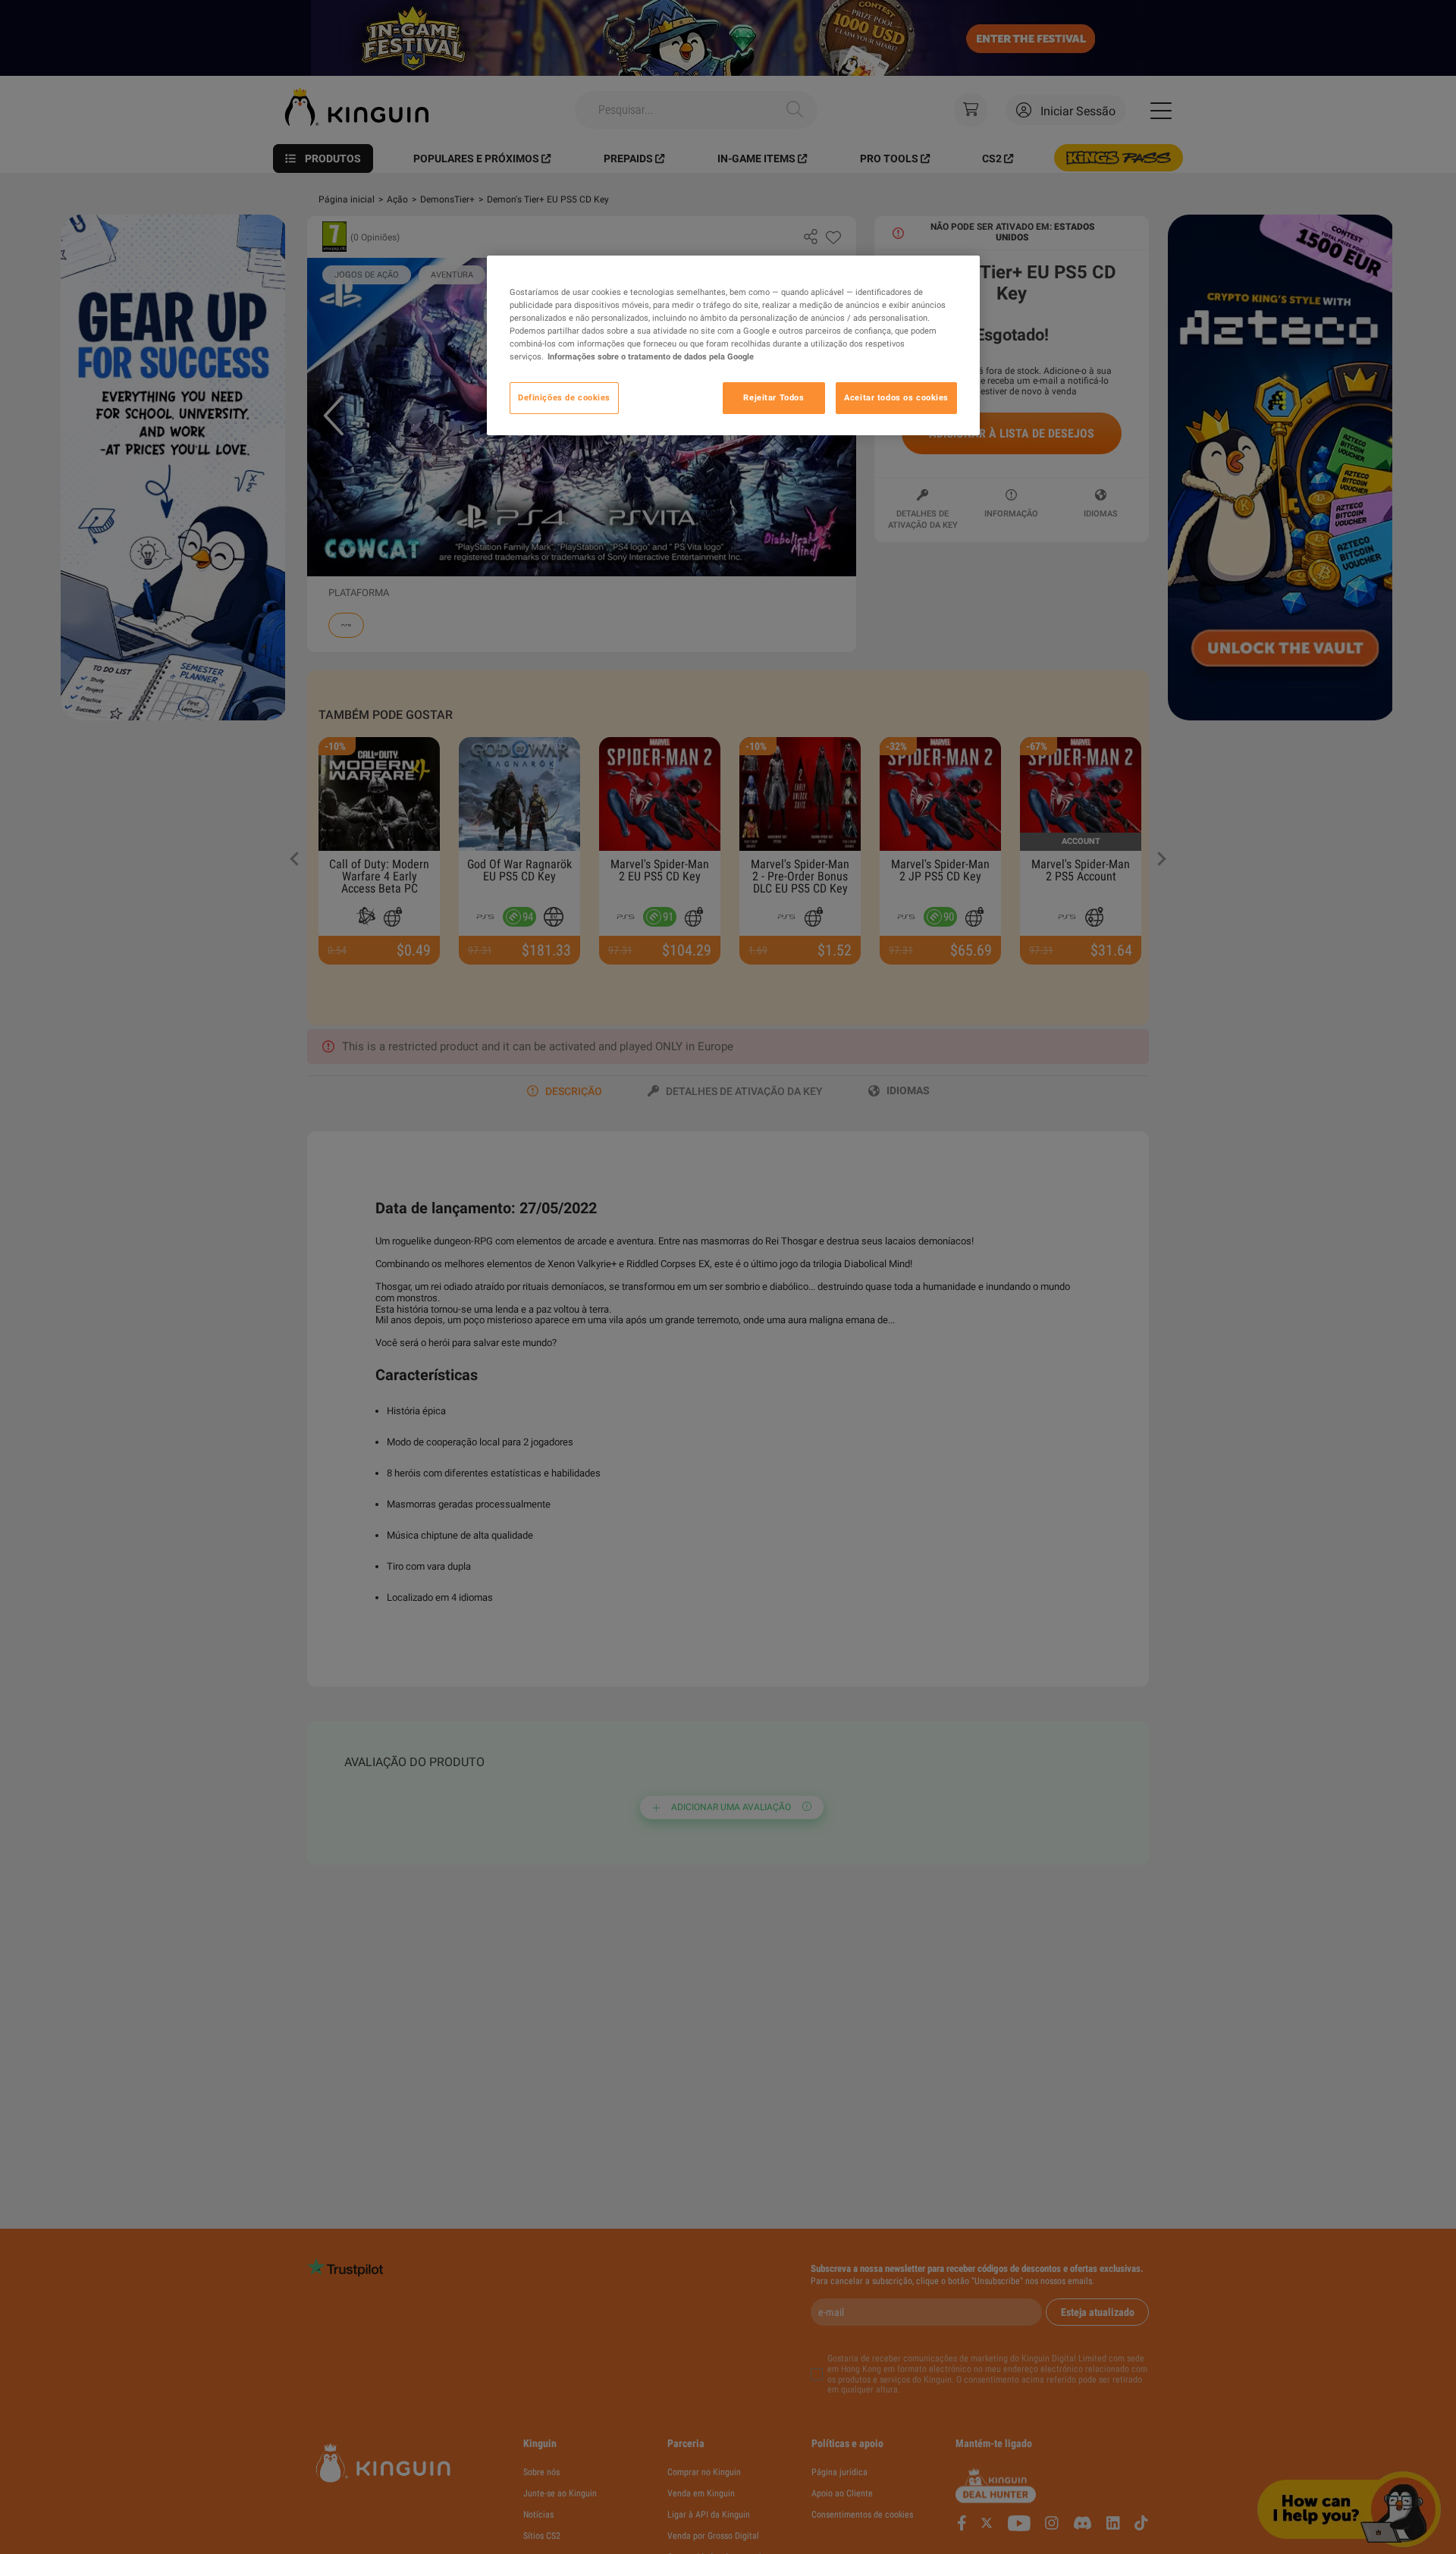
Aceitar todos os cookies (896, 397)
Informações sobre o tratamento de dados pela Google (651, 356)
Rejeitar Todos (773, 397)
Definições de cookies (564, 397)
